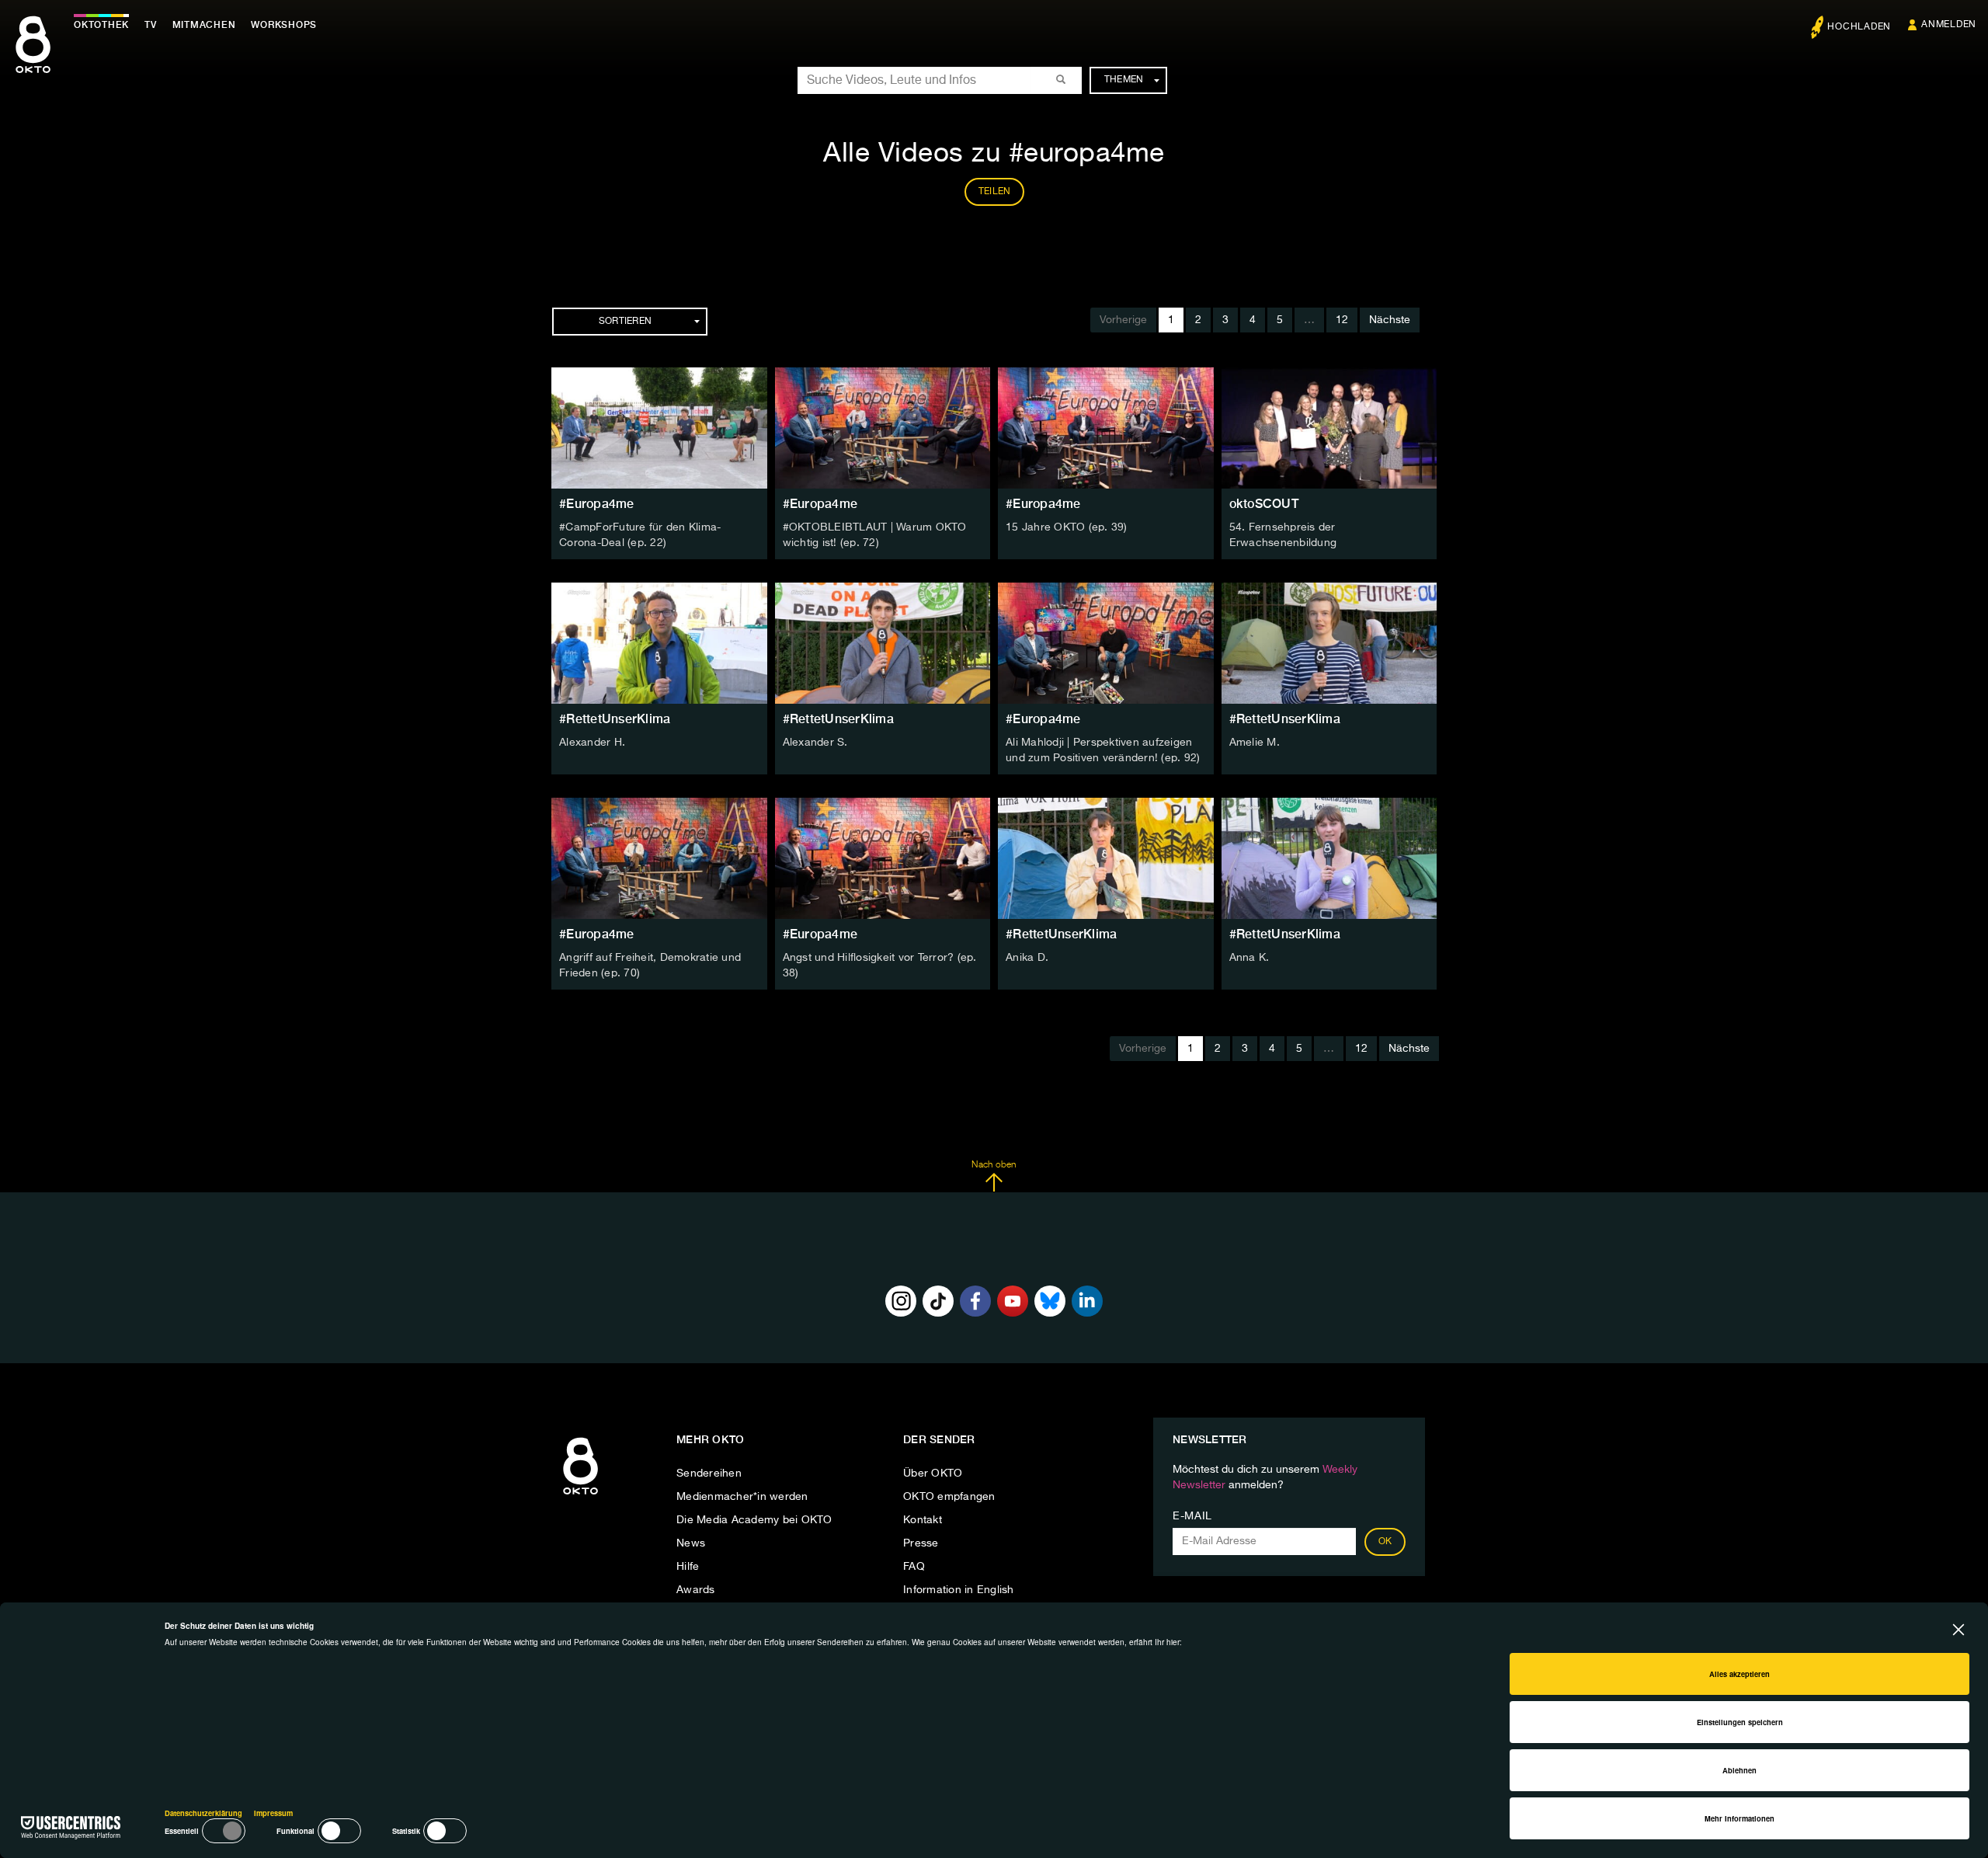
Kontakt (923, 1520)
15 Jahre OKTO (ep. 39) (1067, 527)
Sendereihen (709, 1474)
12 (1342, 320)
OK (1385, 1542)
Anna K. (1249, 958)
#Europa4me (597, 504)
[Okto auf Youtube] (1013, 1301)
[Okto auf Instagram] (901, 1301)
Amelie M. (1255, 743)
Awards (696, 1590)
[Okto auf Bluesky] (1050, 1301)
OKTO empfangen (949, 1497)
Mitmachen (204, 25)
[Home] (580, 1495)
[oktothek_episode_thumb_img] (659, 428)
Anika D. (1027, 958)
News (691, 1543)
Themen (1124, 80)
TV (151, 25)
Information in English (959, 1590)
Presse (921, 1543)
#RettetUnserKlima (615, 719)
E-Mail (1192, 1516)
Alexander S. (815, 743)
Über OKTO (933, 1474)
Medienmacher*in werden (742, 1497)
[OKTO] (33, 58)
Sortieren (625, 322)
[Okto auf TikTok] (938, 1301)
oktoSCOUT (1264, 504)
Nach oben (994, 1165)
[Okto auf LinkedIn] (1087, 1301)
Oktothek (101, 25)
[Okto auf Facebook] (975, 1301)
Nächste (1390, 320)
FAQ (914, 1567)
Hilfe (688, 1567)
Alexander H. (592, 743)
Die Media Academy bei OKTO (754, 1520)
